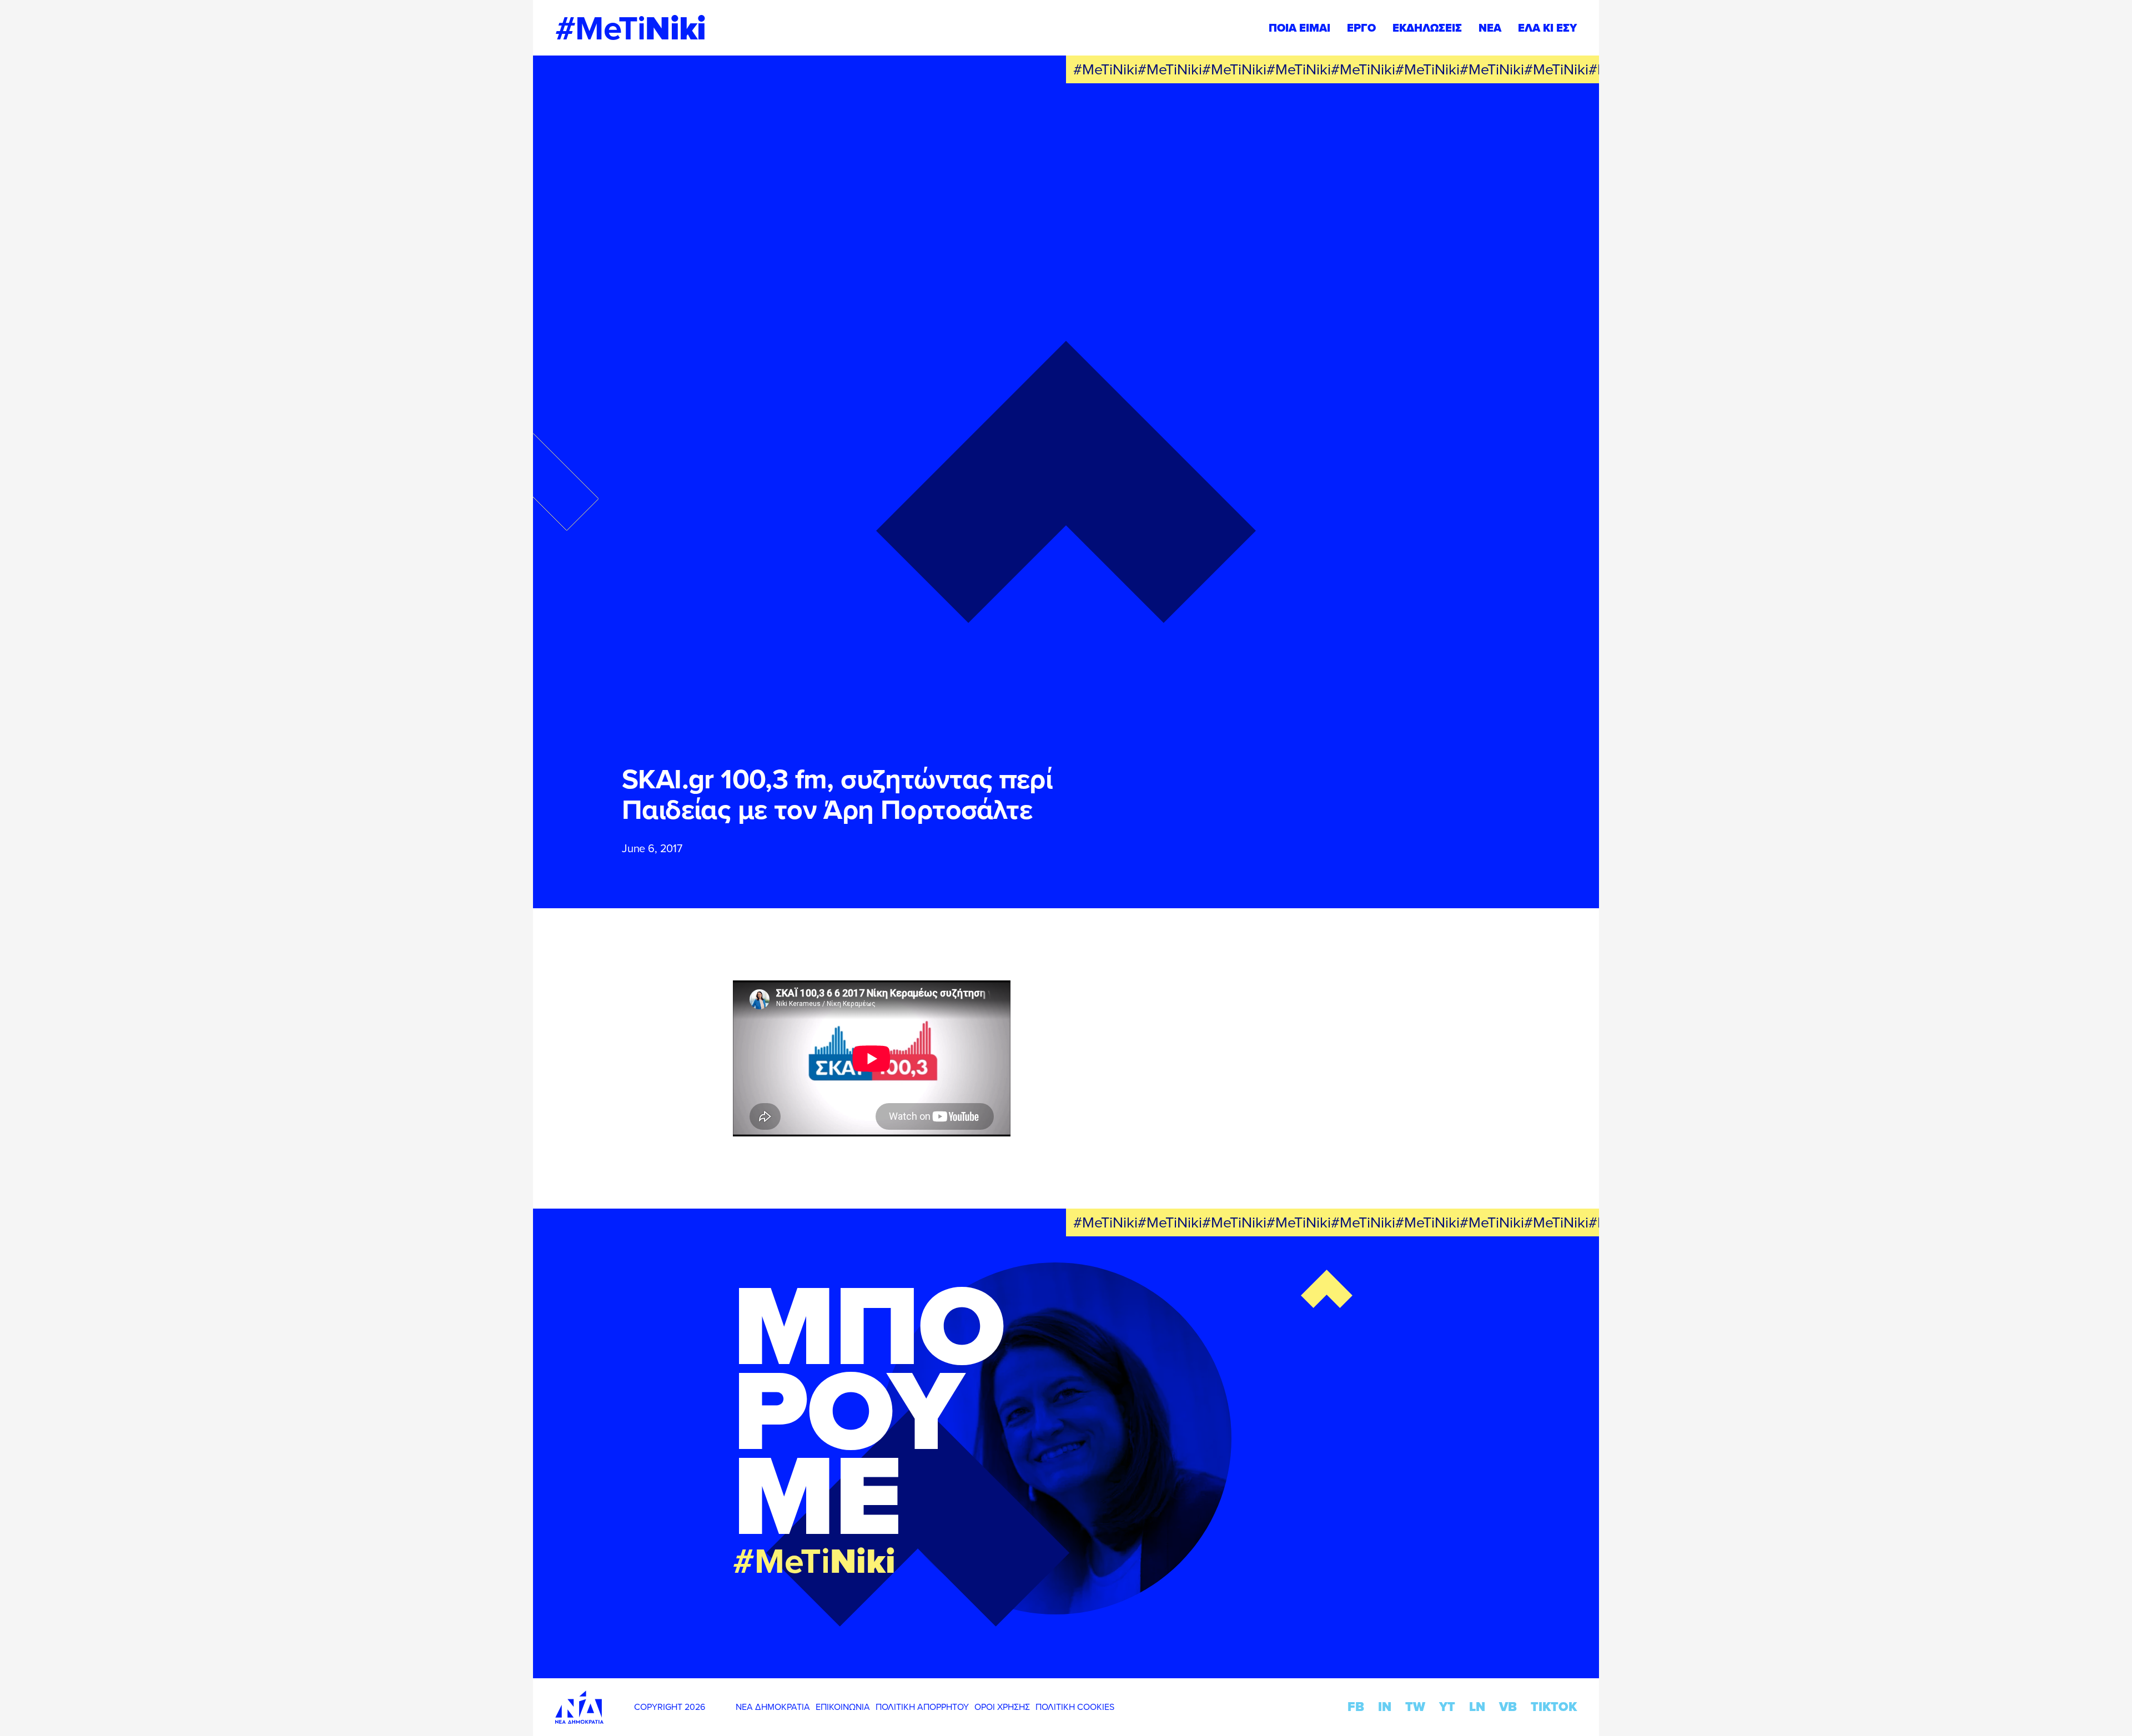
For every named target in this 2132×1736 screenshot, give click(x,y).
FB (1356, 1707)
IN (1385, 1707)
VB (1508, 1707)
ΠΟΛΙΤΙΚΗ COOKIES (1075, 1707)
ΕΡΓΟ (1361, 28)
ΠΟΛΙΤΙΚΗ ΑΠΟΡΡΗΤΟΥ (922, 1707)
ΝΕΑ (1490, 28)
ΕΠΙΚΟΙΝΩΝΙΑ (843, 1707)
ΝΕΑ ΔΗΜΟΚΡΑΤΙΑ (773, 1707)
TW (1415, 1707)
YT (1447, 1707)
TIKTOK (1554, 1707)
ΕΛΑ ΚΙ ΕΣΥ (1547, 28)
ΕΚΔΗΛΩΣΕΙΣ (1427, 28)
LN (1477, 1707)
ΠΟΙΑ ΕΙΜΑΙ (1299, 28)
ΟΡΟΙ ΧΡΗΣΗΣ (1002, 1707)
